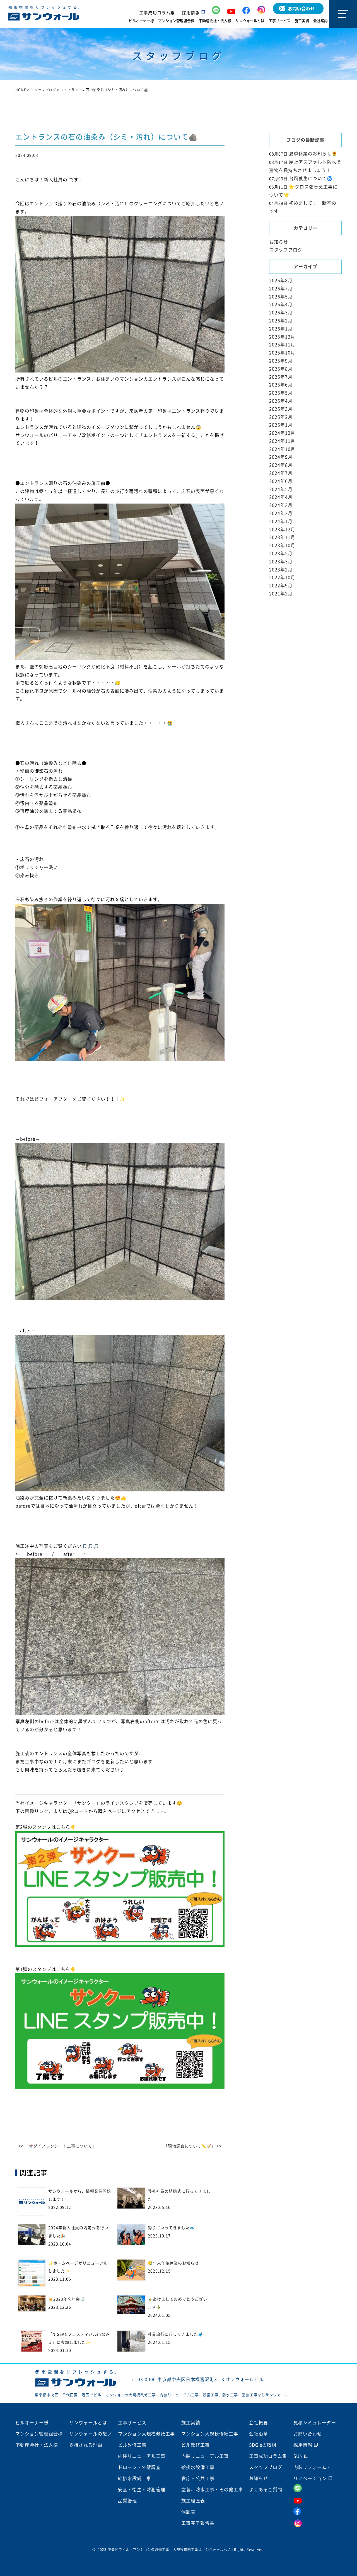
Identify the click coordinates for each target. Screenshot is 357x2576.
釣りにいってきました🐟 (171, 2228)
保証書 (188, 2512)
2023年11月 (282, 537)
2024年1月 (281, 521)
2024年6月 (281, 481)
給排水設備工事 (135, 2478)
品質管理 (127, 2501)
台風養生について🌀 (311, 178)
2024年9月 (281, 457)
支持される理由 (86, 2445)
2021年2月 (281, 594)
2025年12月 (282, 337)
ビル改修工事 (132, 2445)
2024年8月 (281, 465)
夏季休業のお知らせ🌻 (313, 154)
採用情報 (191, 13)
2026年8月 (281, 280)
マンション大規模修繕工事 (146, 2434)
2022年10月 (282, 577)
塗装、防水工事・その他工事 (212, 2490)
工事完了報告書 (198, 2523)
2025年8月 (281, 369)
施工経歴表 (193, 2501)
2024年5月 (281, 489)
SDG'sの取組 (263, 2445)
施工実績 (302, 21)
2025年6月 (281, 385)
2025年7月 (281, 377)
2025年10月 (282, 353)
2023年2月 (281, 570)
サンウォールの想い (91, 2434)
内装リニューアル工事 (142, 2456)
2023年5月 (281, 553)
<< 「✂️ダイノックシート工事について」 (57, 2146)
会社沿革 (259, 2434)
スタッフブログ (286, 250)
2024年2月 (281, 513)
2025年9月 (281, 361)
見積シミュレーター (315, 2423)
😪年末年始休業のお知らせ (173, 2263)
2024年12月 (282, 433)
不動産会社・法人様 (215, 21)
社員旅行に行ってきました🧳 (175, 2334)
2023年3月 (281, 562)
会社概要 (259, 2423)
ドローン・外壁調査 (139, 2467)
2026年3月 (281, 313)
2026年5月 (281, 297)
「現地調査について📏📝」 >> (193, 2146)
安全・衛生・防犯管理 (142, 2490)
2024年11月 (282, 441)
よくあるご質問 (266, 2490)
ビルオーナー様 (141, 21)
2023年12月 (282, 529)
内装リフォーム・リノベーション (312, 2473)
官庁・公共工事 (198, 2478)
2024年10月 (282, 449)
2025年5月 (281, 393)
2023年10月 (282, 545)
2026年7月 (281, 289)
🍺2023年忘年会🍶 (67, 2299)
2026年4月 (281, 304)
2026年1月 (281, 329)
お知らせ (279, 242)
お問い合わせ (308, 2434)
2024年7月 (281, 473)
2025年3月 (281, 409)
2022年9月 (281, 586)
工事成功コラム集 (157, 13)
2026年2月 (281, 321)
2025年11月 (282, 345)
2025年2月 (281, 417)
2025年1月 (281, 425)
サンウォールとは (250, 21)
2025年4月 (281, 401)
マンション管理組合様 (176, 21)
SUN (299, 2456)
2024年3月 (281, 505)
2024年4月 (281, 497)
